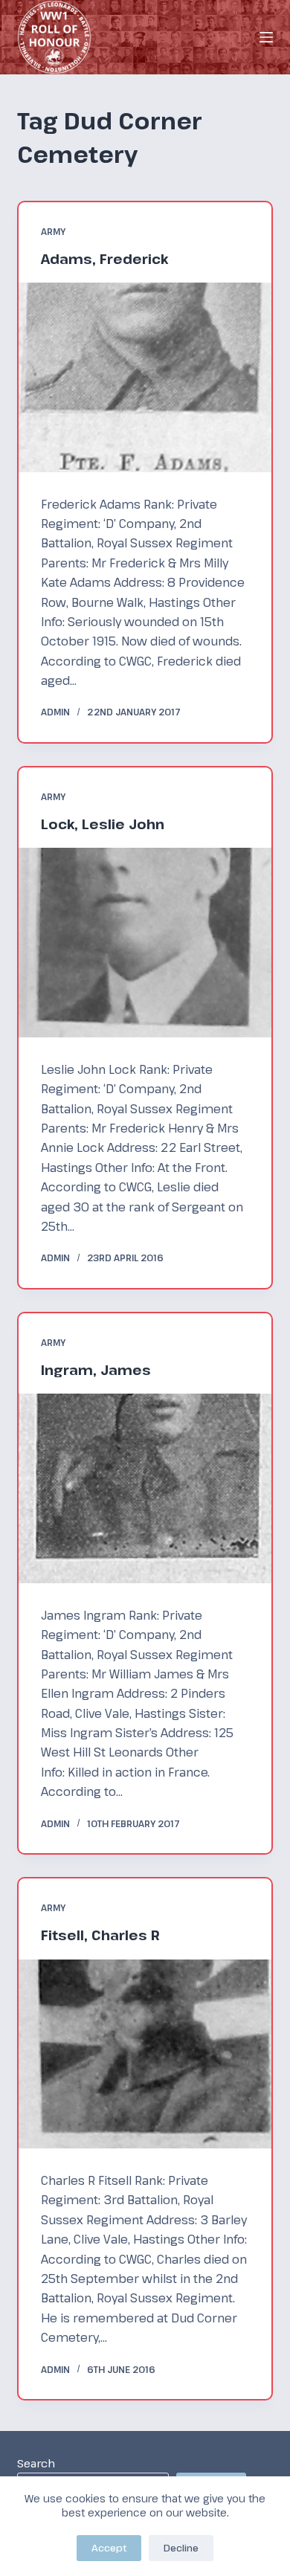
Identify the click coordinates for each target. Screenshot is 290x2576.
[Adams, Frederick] (145, 377)
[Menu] (266, 37)
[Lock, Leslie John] (145, 942)
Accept (109, 2548)
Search (36, 2463)
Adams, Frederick (104, 259)
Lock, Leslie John (103, 824)
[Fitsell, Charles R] (145, 2054)
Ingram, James (96, 1370)
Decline (181, 2548)
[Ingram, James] (145, 1488)
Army (53, 231)
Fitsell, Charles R (100, 1935)
